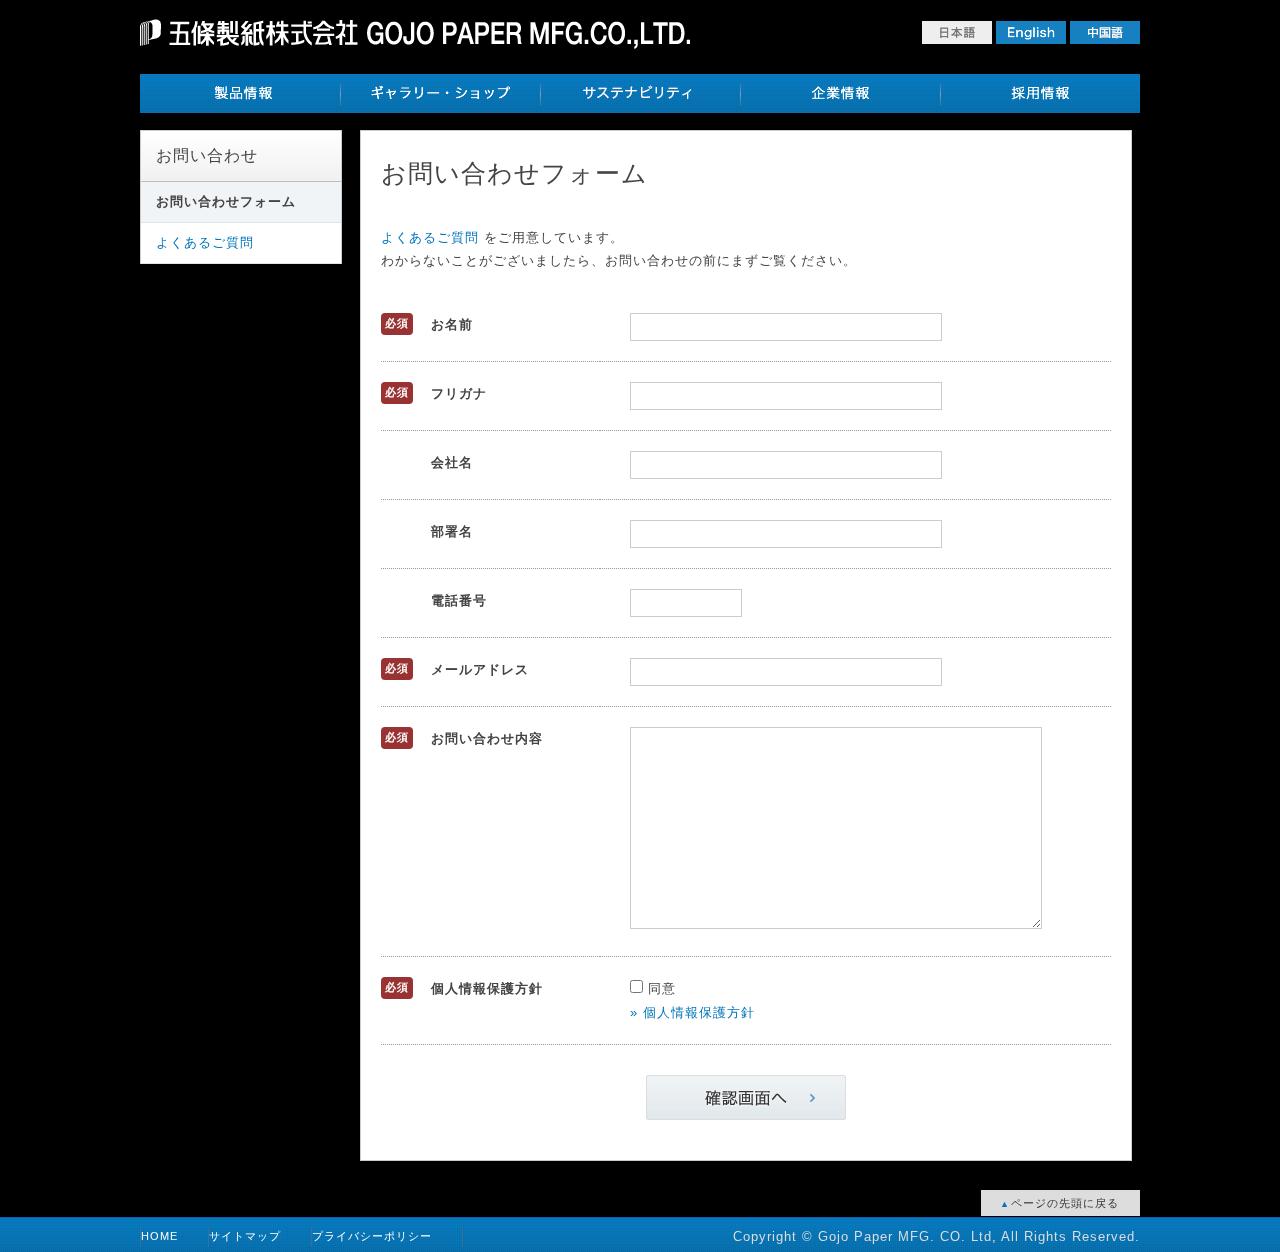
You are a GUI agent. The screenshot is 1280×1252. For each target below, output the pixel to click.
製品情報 (240, 93)
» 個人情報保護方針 (692, 1012)
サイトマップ (245, 1236)
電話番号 (459, 600)
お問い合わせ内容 (487, 738)
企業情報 (840, 93)
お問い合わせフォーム (226, 201)
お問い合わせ (207, 155)
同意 (659, 988)
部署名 (452, 531)
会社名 (452, 462)
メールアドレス (480, 669)
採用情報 (1040, 93)
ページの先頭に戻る (1063, 1203)
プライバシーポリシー (372, 1236)
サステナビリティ (640, 93)
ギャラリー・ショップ (440, 93)
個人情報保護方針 (487, 988)
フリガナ (459, 393)
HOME (159, 1236)
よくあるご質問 (205, 242)
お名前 (452, 324)
